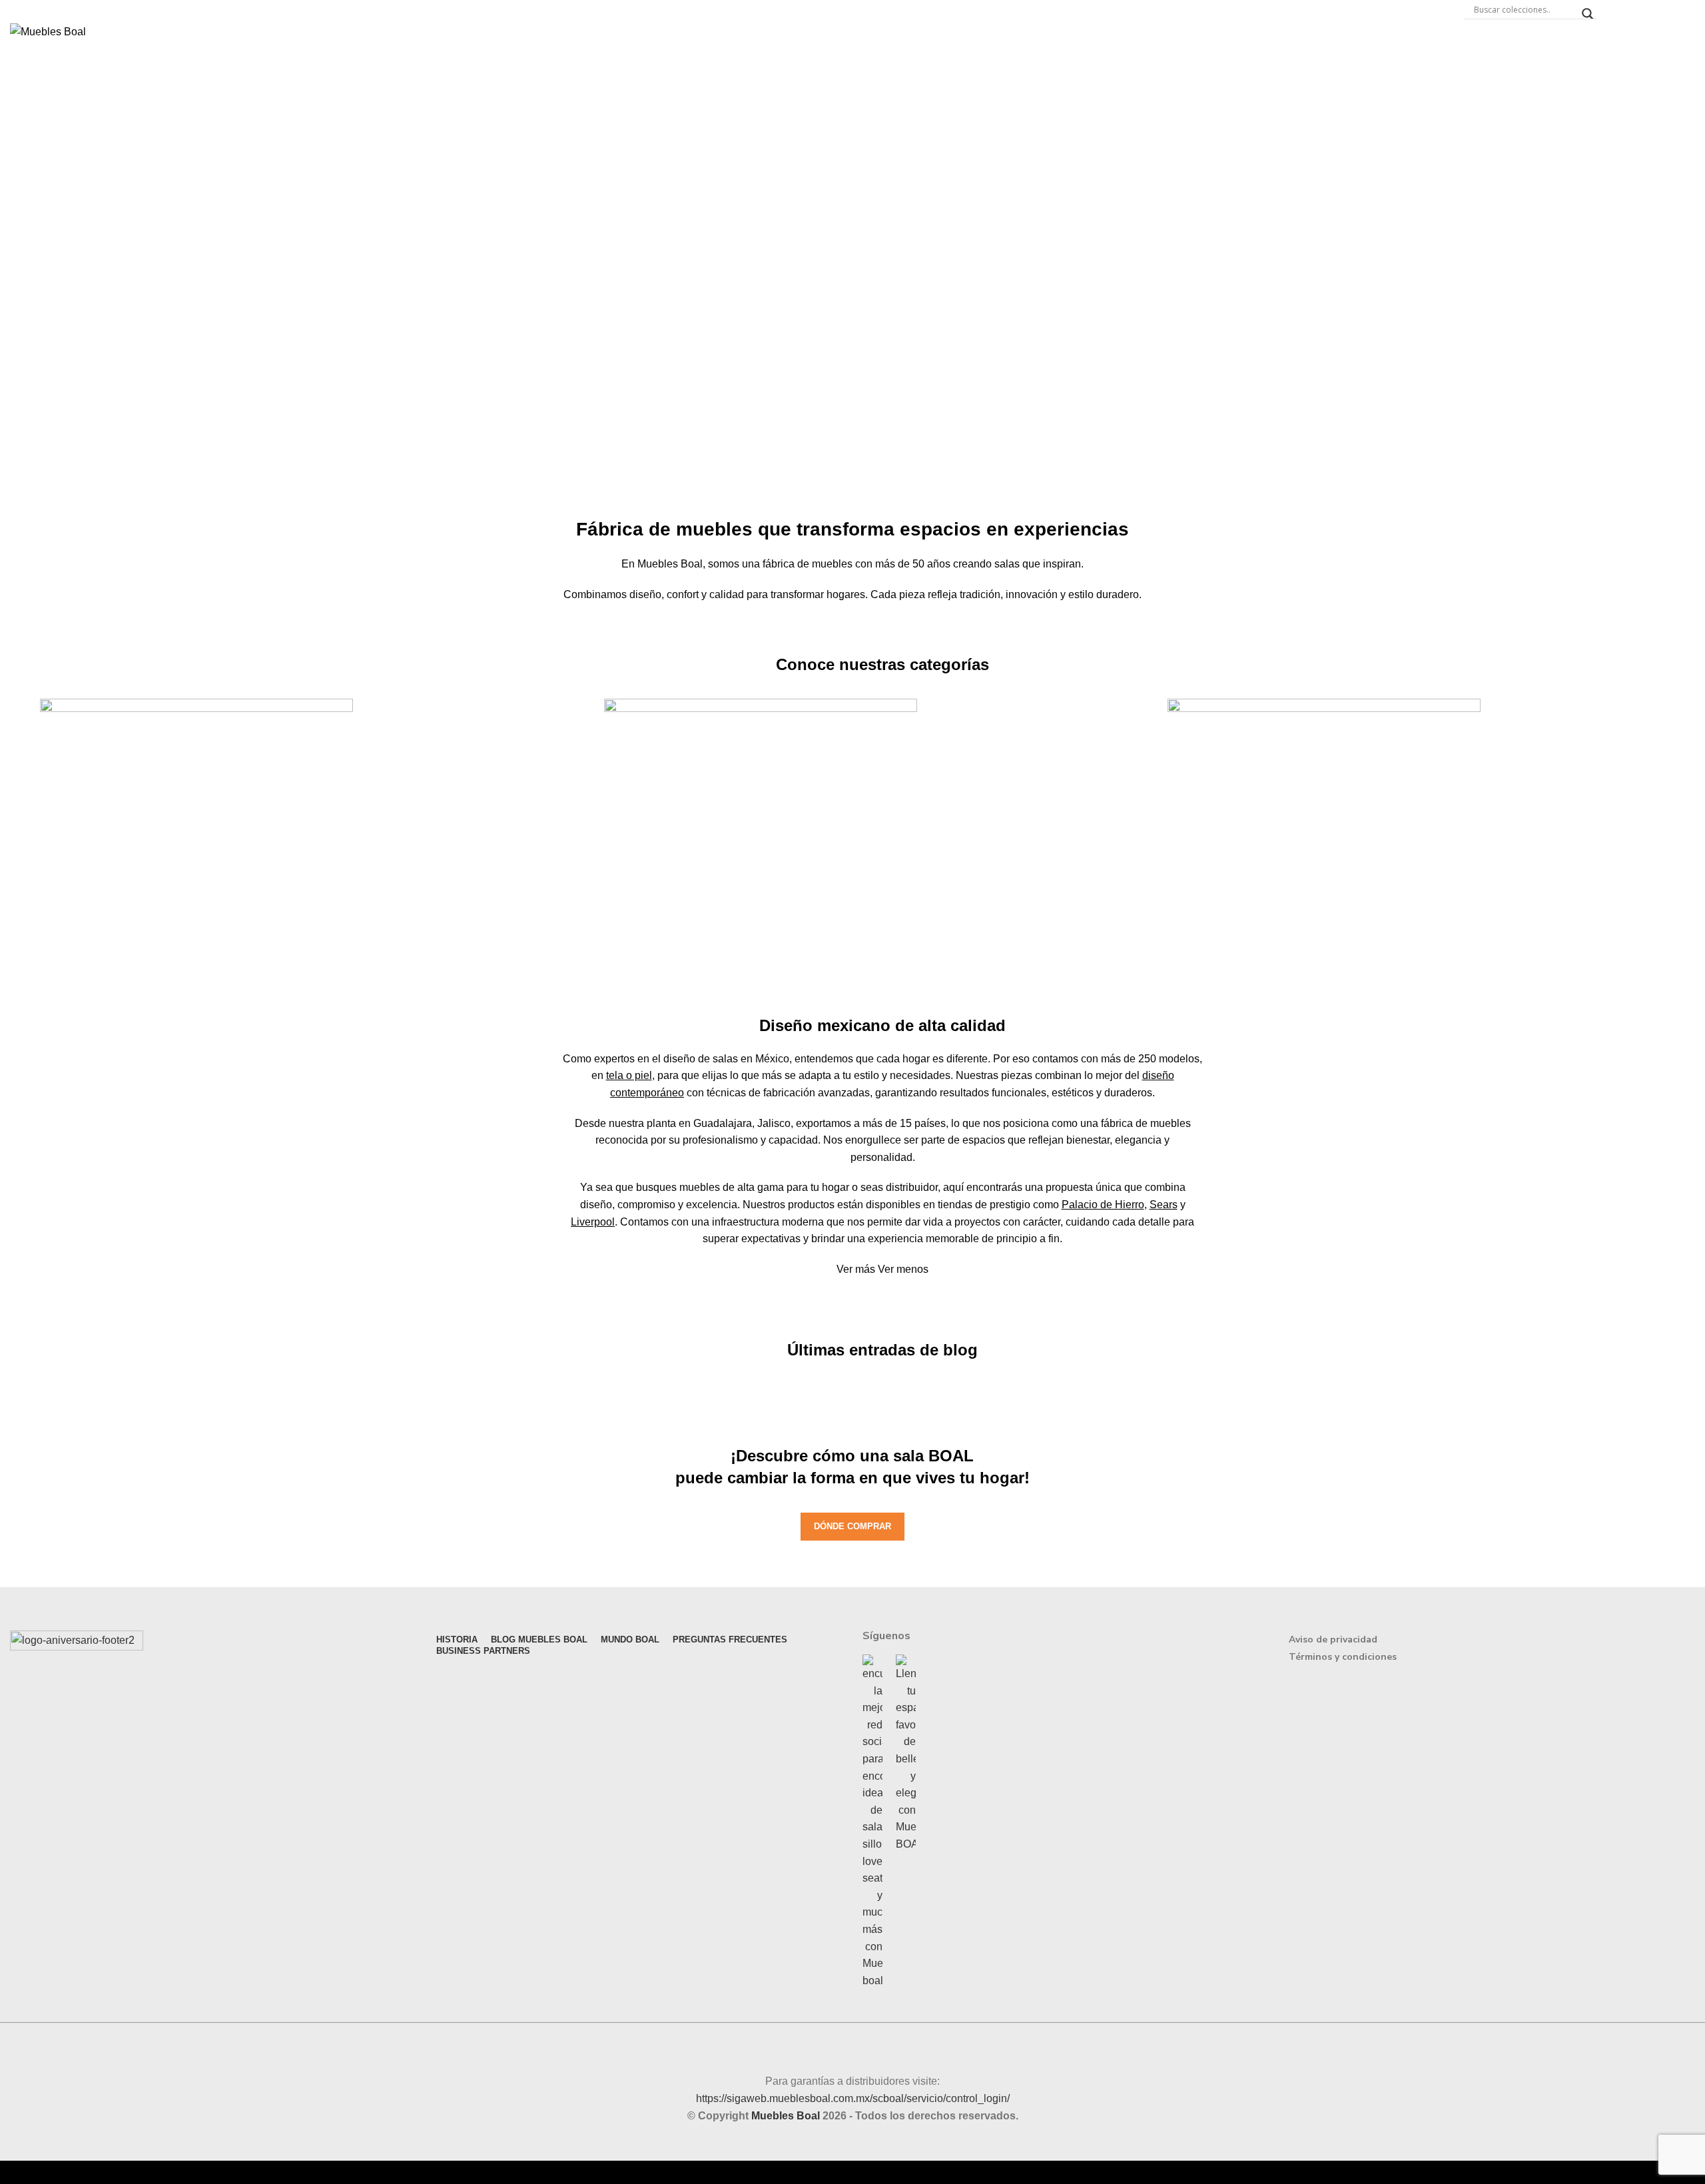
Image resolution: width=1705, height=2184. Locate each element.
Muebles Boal (786, 2116)
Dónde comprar (852, 1526)
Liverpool (593, 1222)
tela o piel (629, 1075)
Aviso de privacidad (1333, 1639)
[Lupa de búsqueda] (1588, 14)
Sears (1164, 1205)
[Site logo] (48, 31)
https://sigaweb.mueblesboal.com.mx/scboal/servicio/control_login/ (853, 2098)
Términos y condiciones (1343, 1657)
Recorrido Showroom (1656, 9)
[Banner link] (319, 810)
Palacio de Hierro (1103, 1205)
